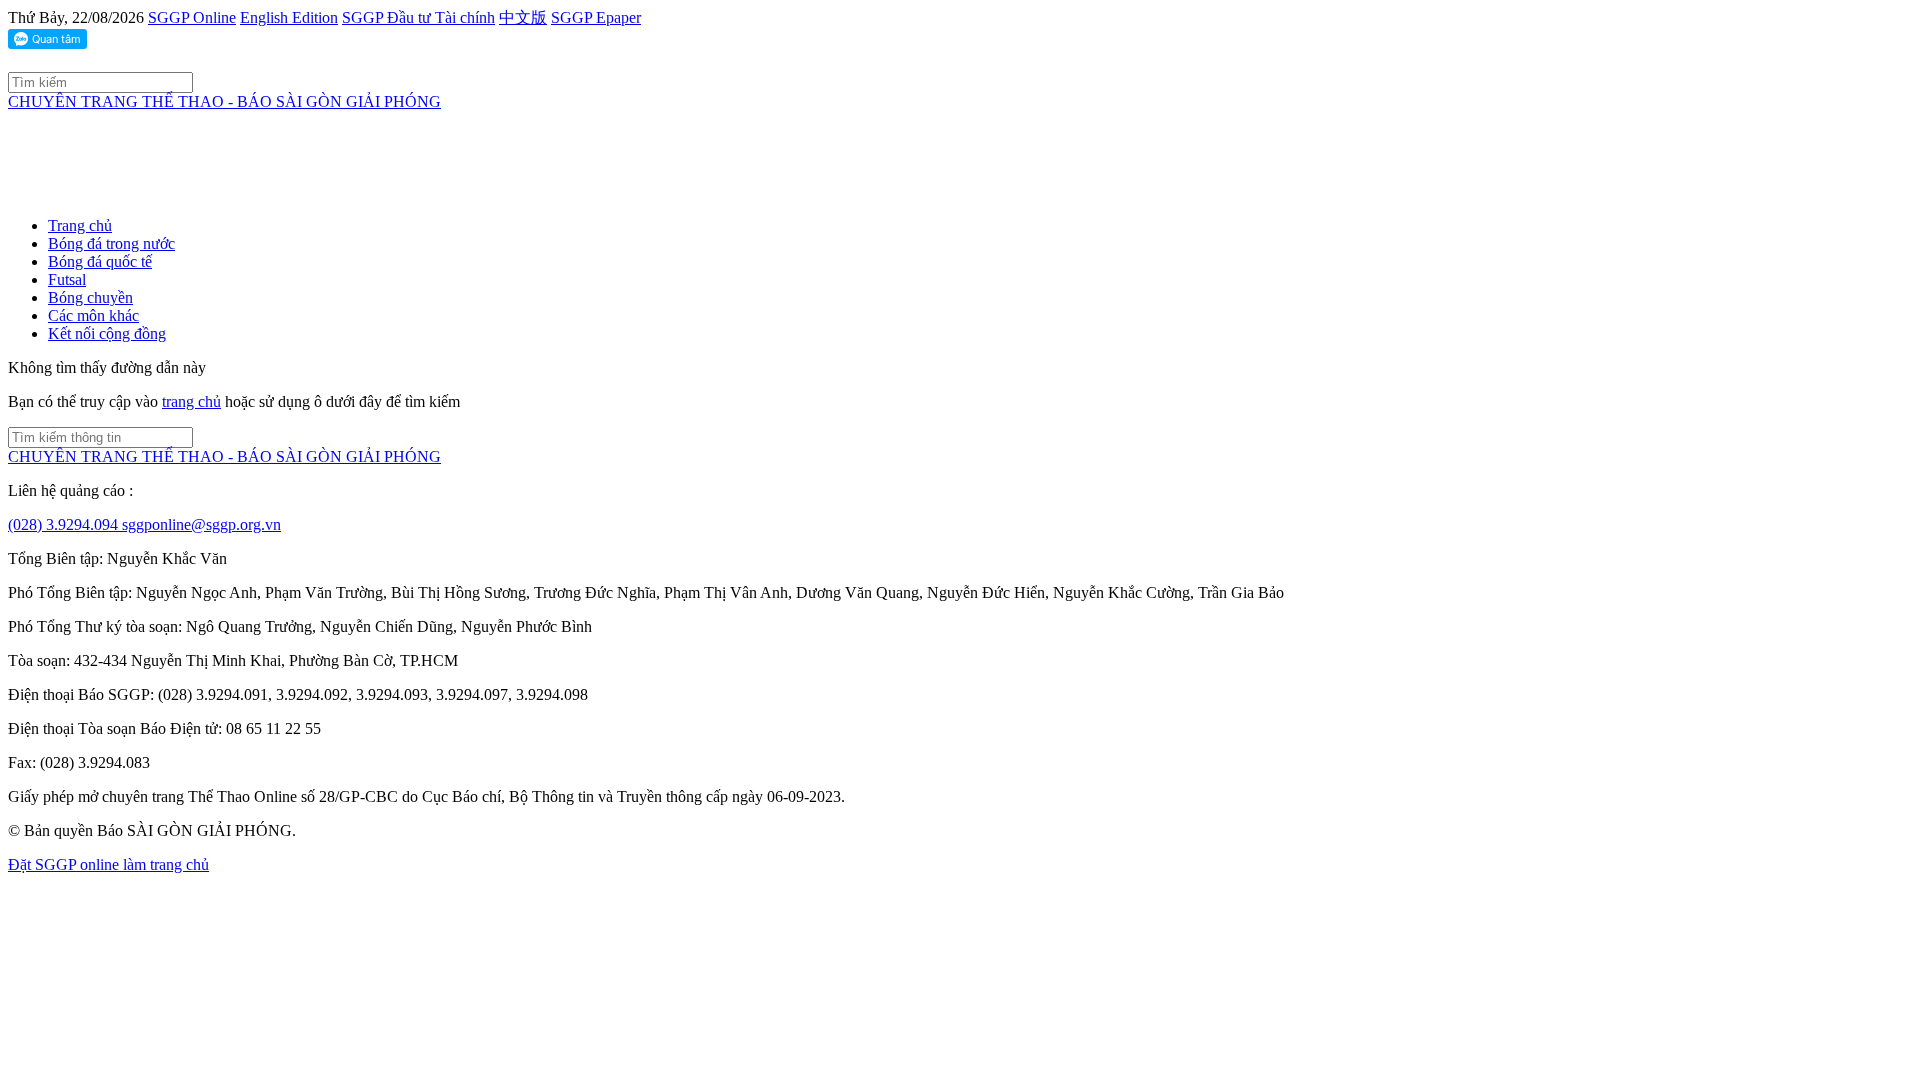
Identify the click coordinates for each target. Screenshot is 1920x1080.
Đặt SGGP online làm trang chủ (108, 864)
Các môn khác (93, 315)
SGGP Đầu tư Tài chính (418, 17)
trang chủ (191, 401)
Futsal (67, 279)
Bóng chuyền (90, 297)
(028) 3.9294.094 (65, 524)
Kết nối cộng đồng (107, 333)
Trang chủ (80, 225)
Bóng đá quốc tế (100, 261)
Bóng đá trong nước (111, 243)
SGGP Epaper (596, 17)
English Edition (289, 17)
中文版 (523, 17)
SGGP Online (192, 17)
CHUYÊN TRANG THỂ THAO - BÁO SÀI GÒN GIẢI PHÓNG (224, 101)
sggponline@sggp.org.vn (201, 524)
